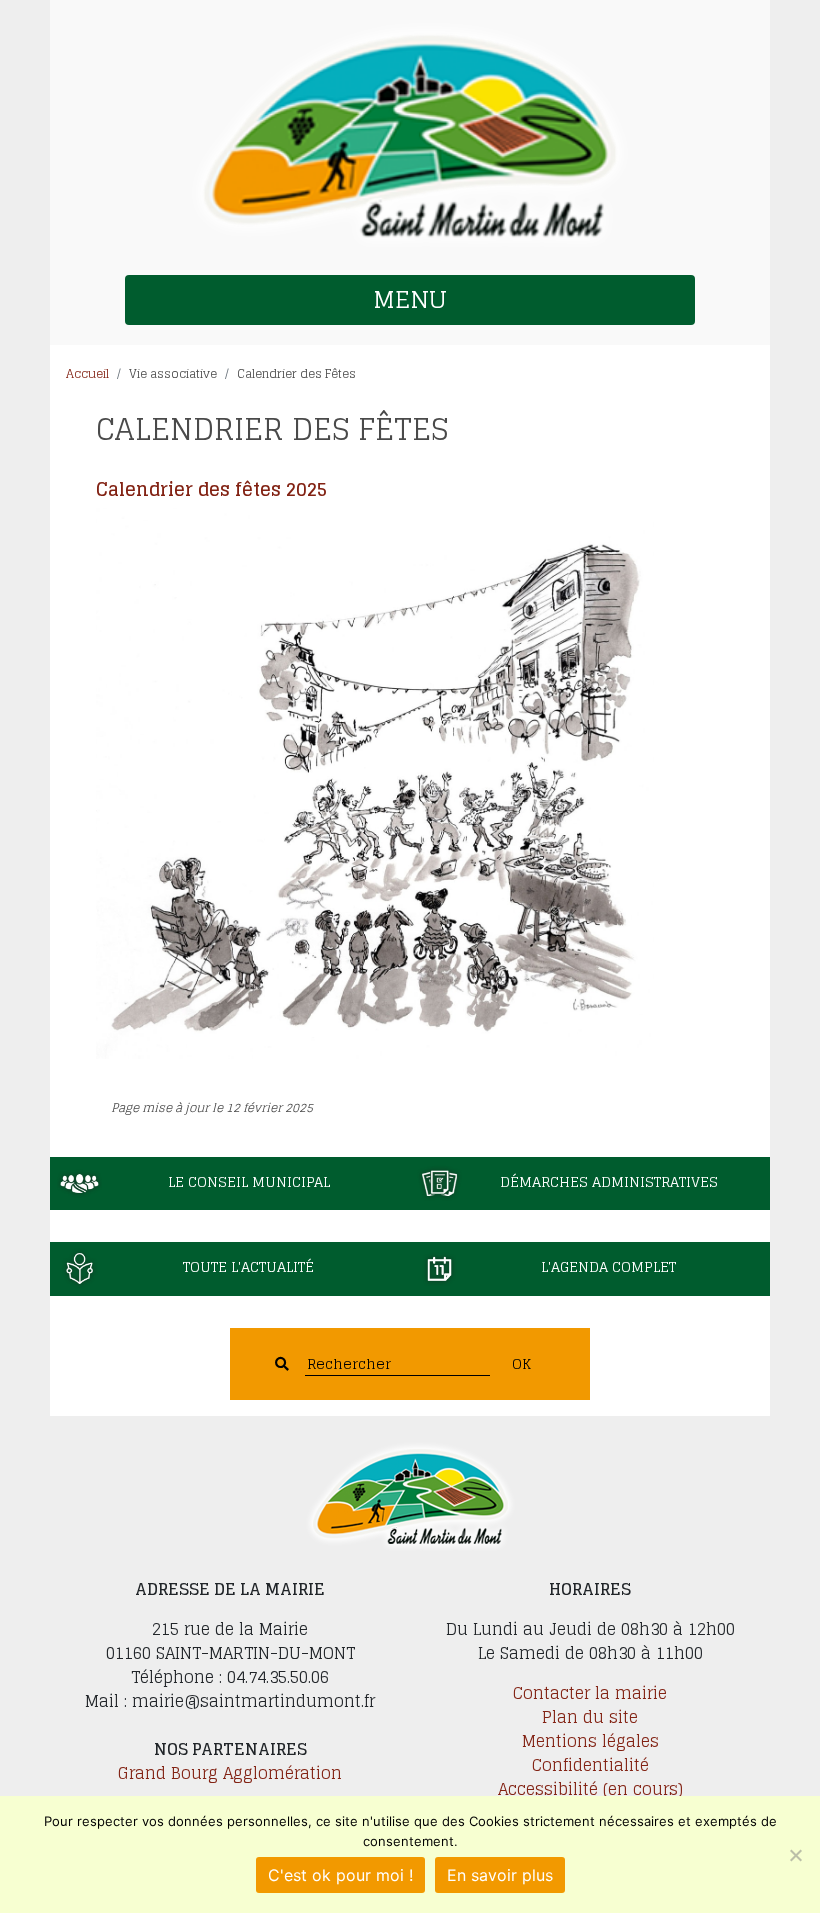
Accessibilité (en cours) (590, 1789)
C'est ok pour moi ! (340, 1875)
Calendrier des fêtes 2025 (211, 489)
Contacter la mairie (590, 1693)
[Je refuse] (795, 1855)
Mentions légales (590, 1741)
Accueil (87, 373)
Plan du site (590, 1717)
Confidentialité (590, 1765)
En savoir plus (500, 1875)
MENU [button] (410, 299)
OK (521, 1363)
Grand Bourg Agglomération (230, 1773)
